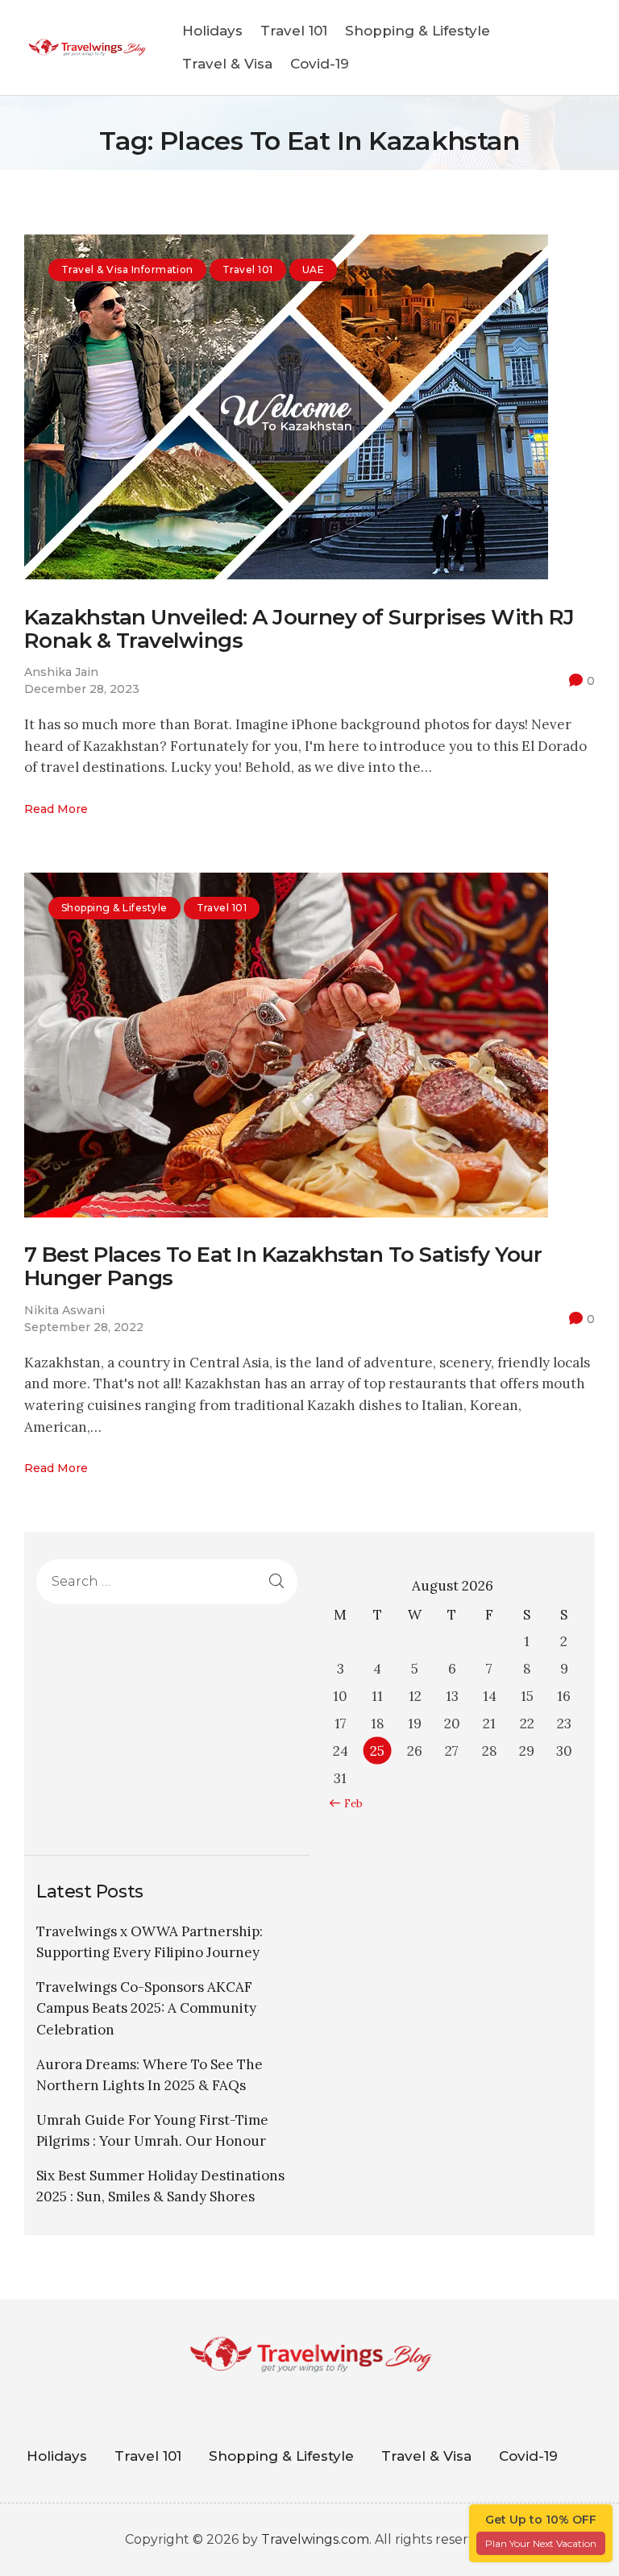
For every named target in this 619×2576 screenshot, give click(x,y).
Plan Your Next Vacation (541, 2543)
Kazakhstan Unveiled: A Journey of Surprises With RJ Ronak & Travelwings (299, 629)
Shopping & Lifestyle (114, 908)
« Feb (349, 1804)
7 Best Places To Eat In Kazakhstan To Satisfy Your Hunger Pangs (283, 1267)
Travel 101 (248, 270)
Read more (56, 809)
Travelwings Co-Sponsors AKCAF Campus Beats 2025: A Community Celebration (146, 2008)
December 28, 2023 (82, 689)
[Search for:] (167, 1581)
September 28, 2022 (84, 1327)
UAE (313, 270)
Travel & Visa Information (127, 270)
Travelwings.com (315, 2539)
